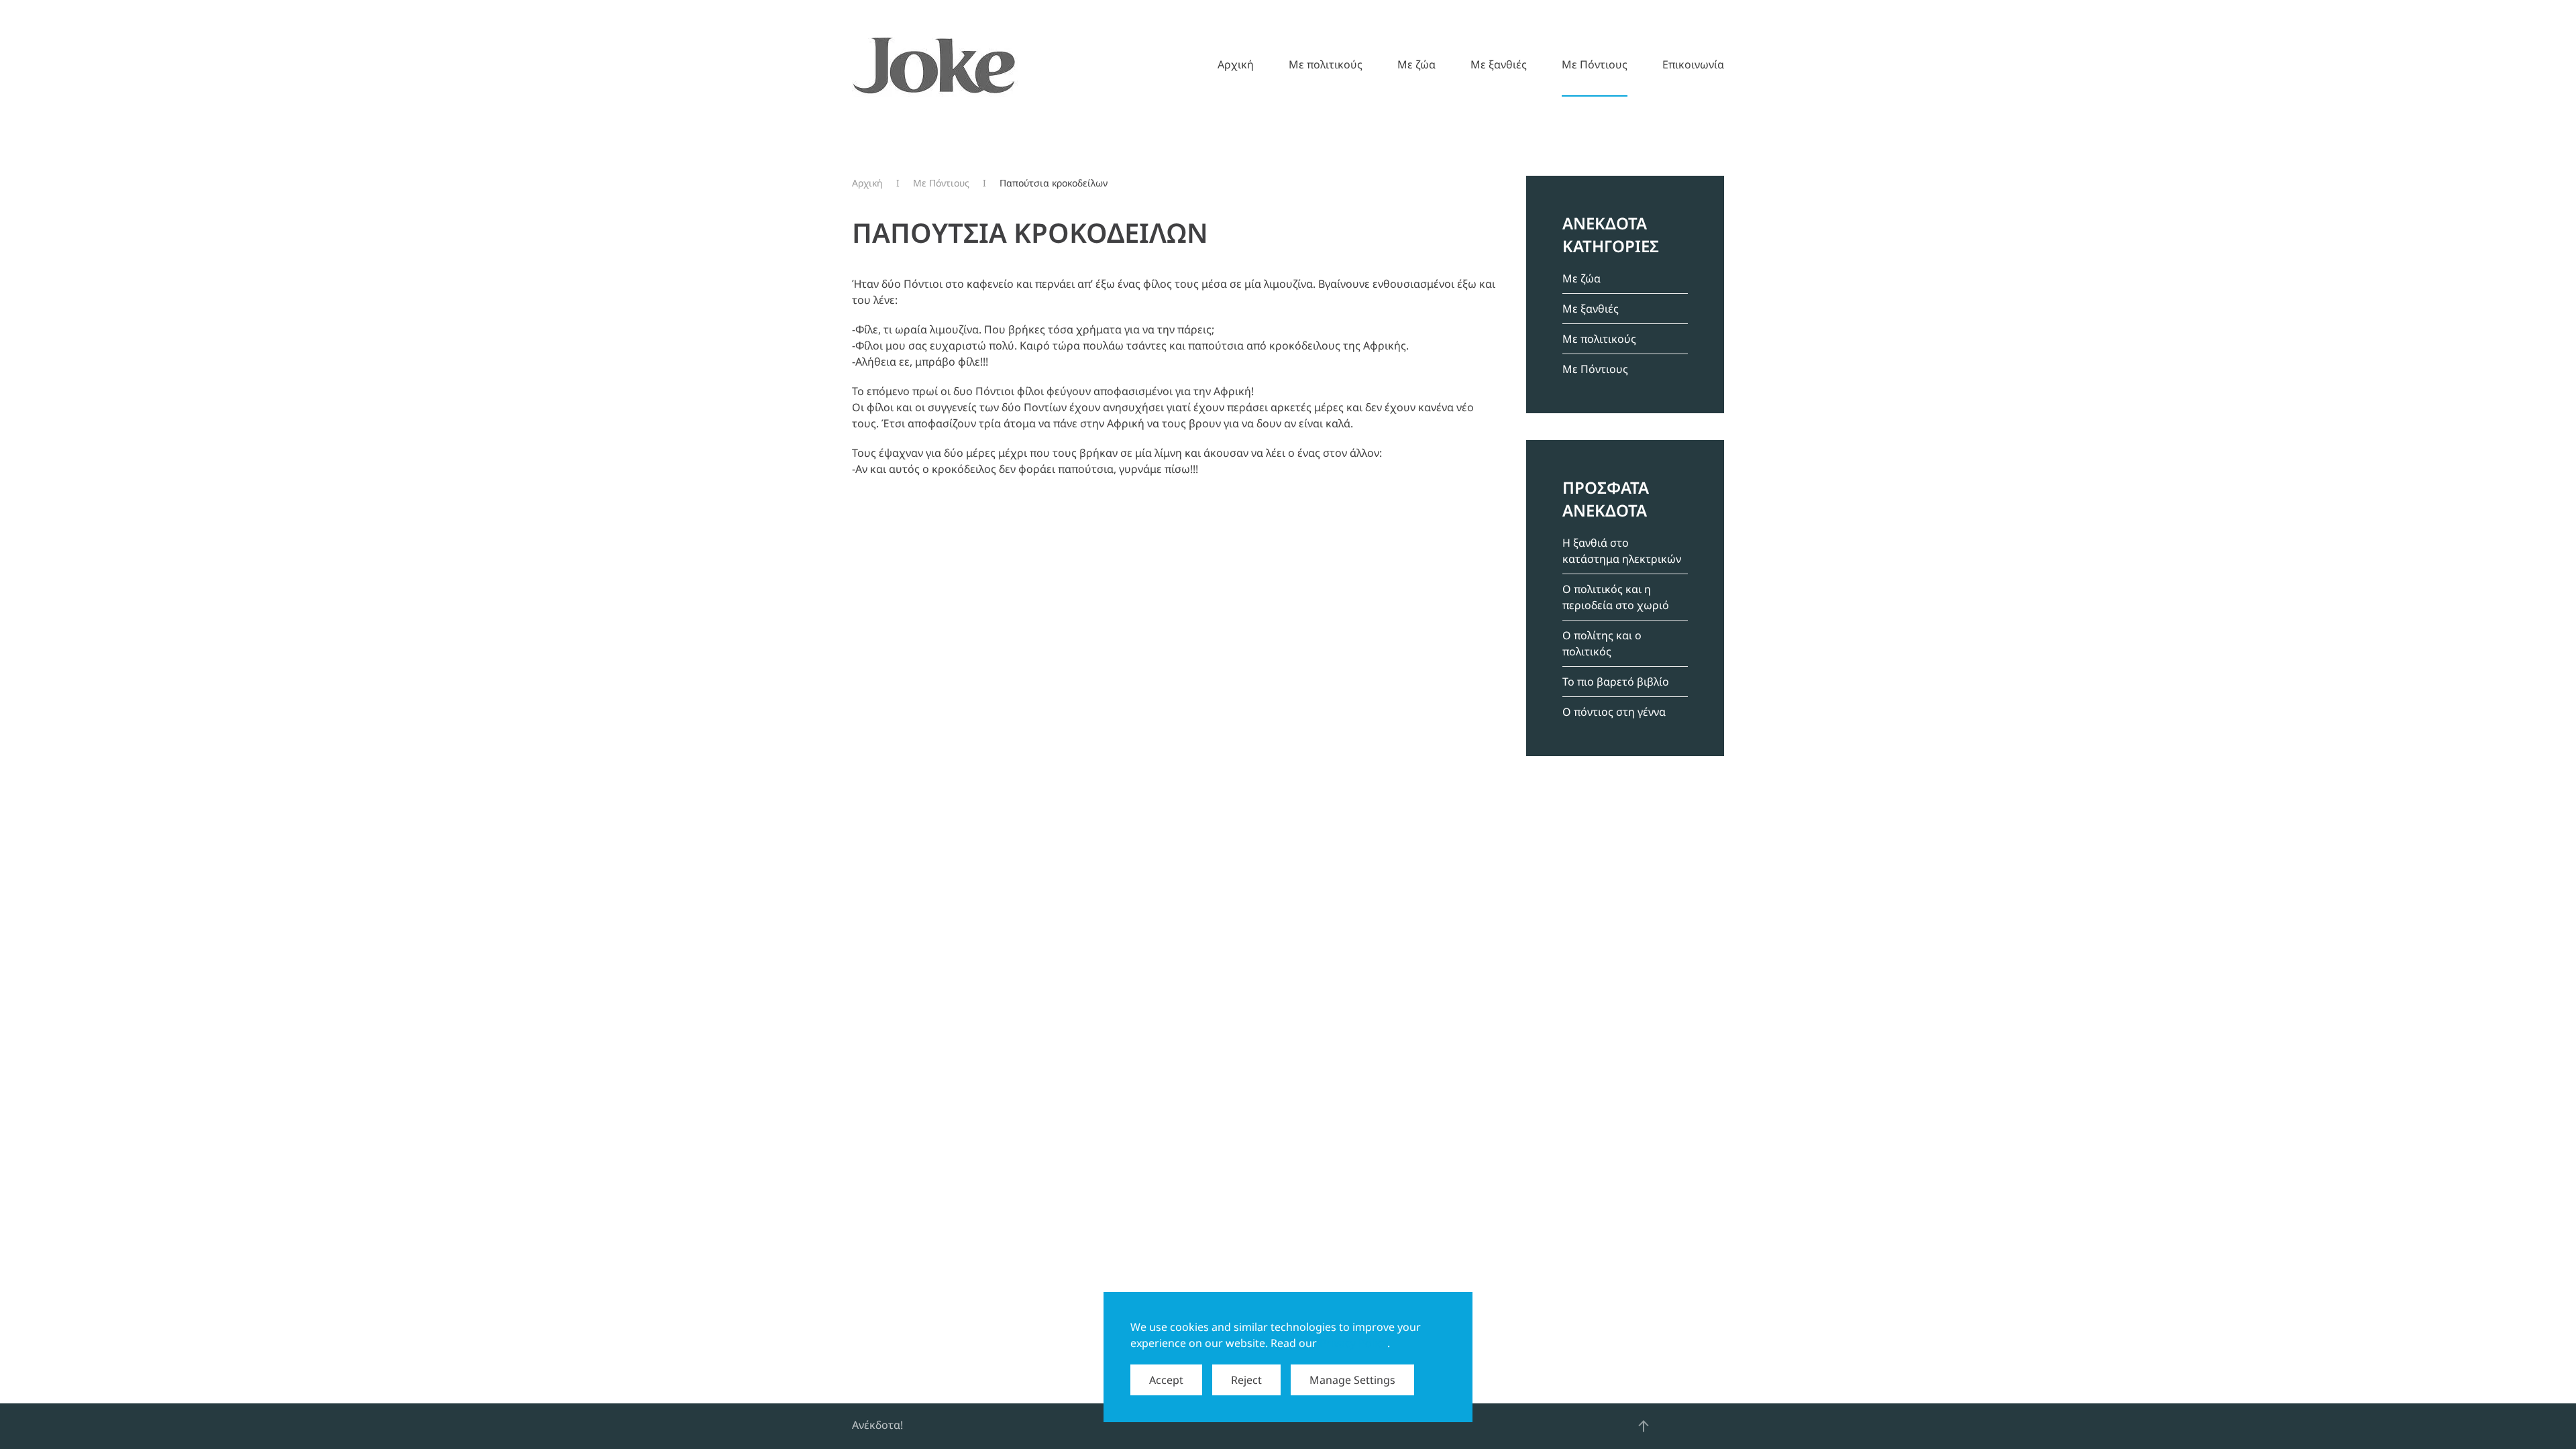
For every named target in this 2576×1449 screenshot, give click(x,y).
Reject (1246, 1380)
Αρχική (1236, 64)
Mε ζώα (1416, 64)
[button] (1644, 1426)
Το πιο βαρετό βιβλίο (1616, 682)
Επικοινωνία (1693, 64)
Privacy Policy (1353, 1343)
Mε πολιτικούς (1326, 64)
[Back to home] (935, 64)
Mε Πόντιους (1595, 64)
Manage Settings (1352, 1380)
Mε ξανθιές (1499, 64)
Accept (1166, 1380)
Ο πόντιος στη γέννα (1614, 712)
